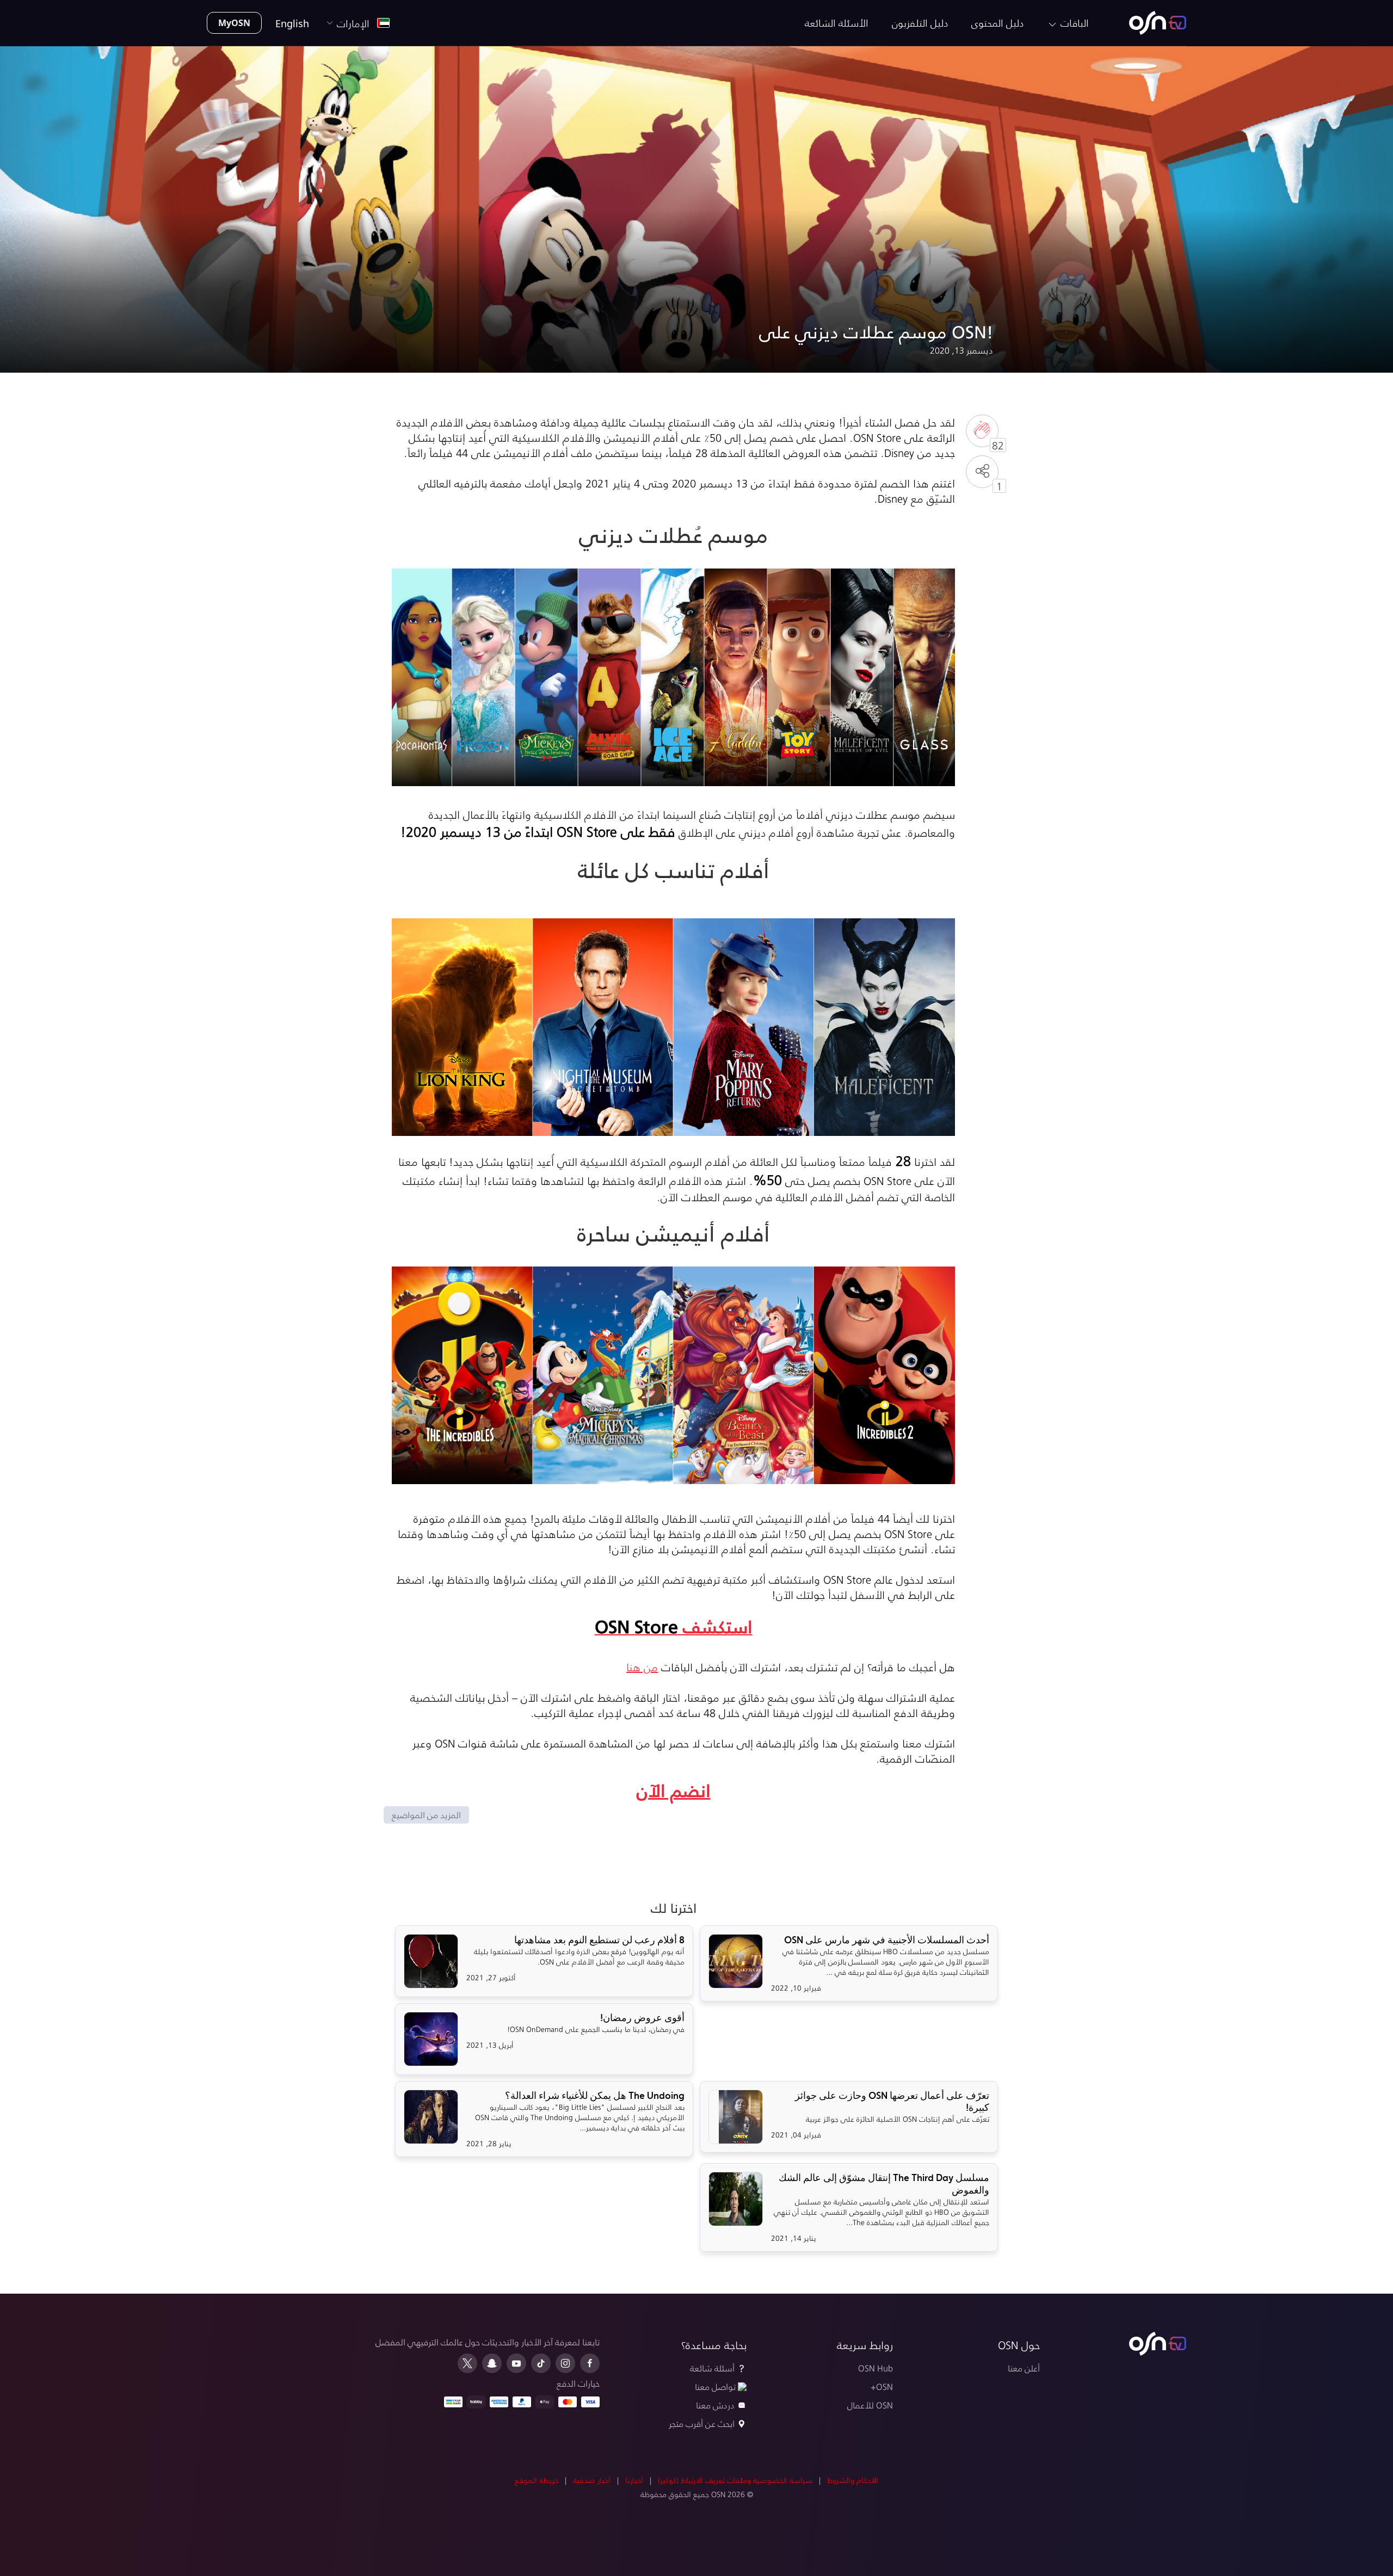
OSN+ (882, 2386)
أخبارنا (634, 2480)
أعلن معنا (1024, 2368)
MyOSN (234, 23)
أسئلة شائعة (712, 2368)
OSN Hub (876, 2368)
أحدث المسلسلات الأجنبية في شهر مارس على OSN (887, 1940)
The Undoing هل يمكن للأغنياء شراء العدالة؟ (595, 2096)
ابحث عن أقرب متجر (702, 2423)
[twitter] (467, 2363)
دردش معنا (715, 2405)
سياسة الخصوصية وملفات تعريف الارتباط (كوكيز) (735, 2480)
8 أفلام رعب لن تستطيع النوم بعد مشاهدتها (599, 1940)
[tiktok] (541, 2363)
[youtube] (516, 2363)
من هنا (642, 1667)
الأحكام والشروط (853, 2480)
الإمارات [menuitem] (356, 23)
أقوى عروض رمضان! (642, 2018)
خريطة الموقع (537, 2480)
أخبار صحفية (592, 2480)
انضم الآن (674, 1790)
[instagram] (565, 2363)
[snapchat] (492, 2363)
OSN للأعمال (870, 2405)
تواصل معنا (715, 2386)
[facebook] (590, 2363)
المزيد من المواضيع (426, 1815)
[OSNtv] (1158, 2344)
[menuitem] (1158, 23)
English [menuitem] (292, 23)
